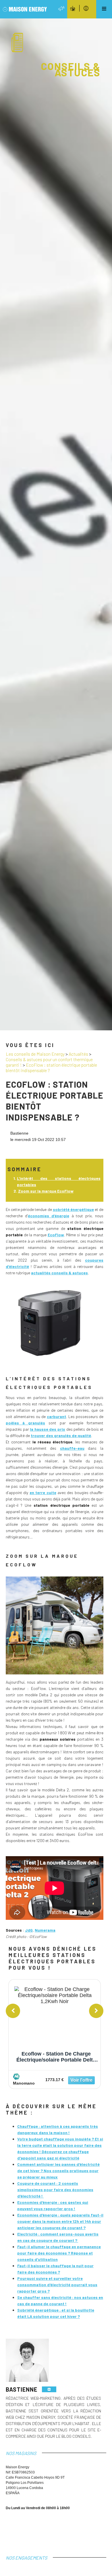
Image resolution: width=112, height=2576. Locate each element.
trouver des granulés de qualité (61, 1435)
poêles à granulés (25, 1423)
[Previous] (13, 2011)
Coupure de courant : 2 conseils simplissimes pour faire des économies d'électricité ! (55, 2190)
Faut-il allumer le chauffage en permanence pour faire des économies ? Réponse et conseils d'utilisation (59, 2253)
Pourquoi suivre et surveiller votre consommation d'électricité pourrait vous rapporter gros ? (57, 2285)
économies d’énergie (49, 1216)
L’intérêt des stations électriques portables (59, 1181)
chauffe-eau (72, 1448)
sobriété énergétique (73, 1209)
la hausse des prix (48, 1429)
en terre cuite (43, 1493)
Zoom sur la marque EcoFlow (46, 1191)
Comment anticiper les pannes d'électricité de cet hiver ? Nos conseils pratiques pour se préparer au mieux (58, 2171)
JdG (29, 1930)
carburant (56, 1416)
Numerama (45, 1930)
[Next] (96, 2011)
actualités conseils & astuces (59, 1273)
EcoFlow (56, 1235)
